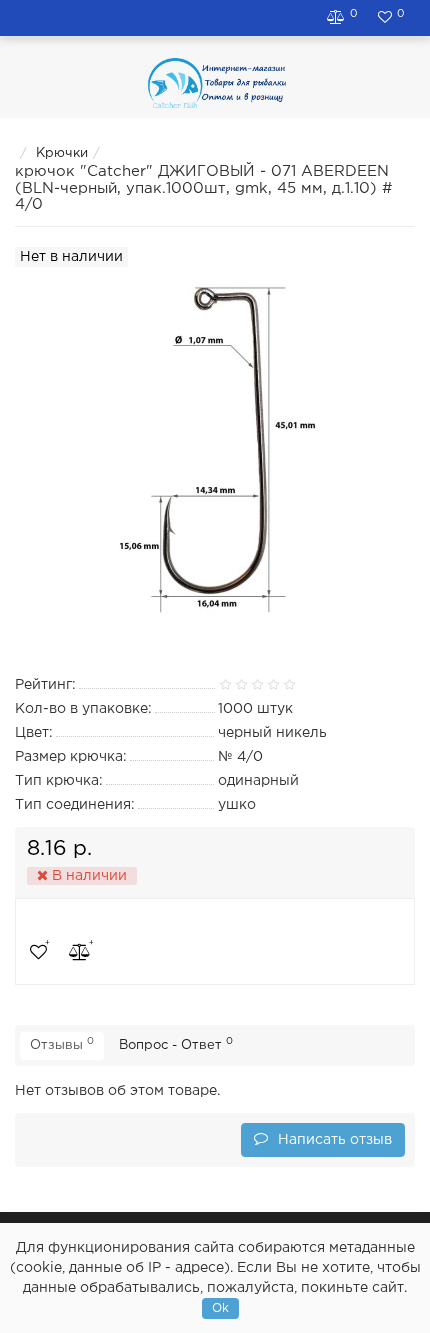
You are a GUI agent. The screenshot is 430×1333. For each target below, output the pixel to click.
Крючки (62, 153)
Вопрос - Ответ (176, 1044)
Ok (220, 1308)
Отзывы (62, 1044)
